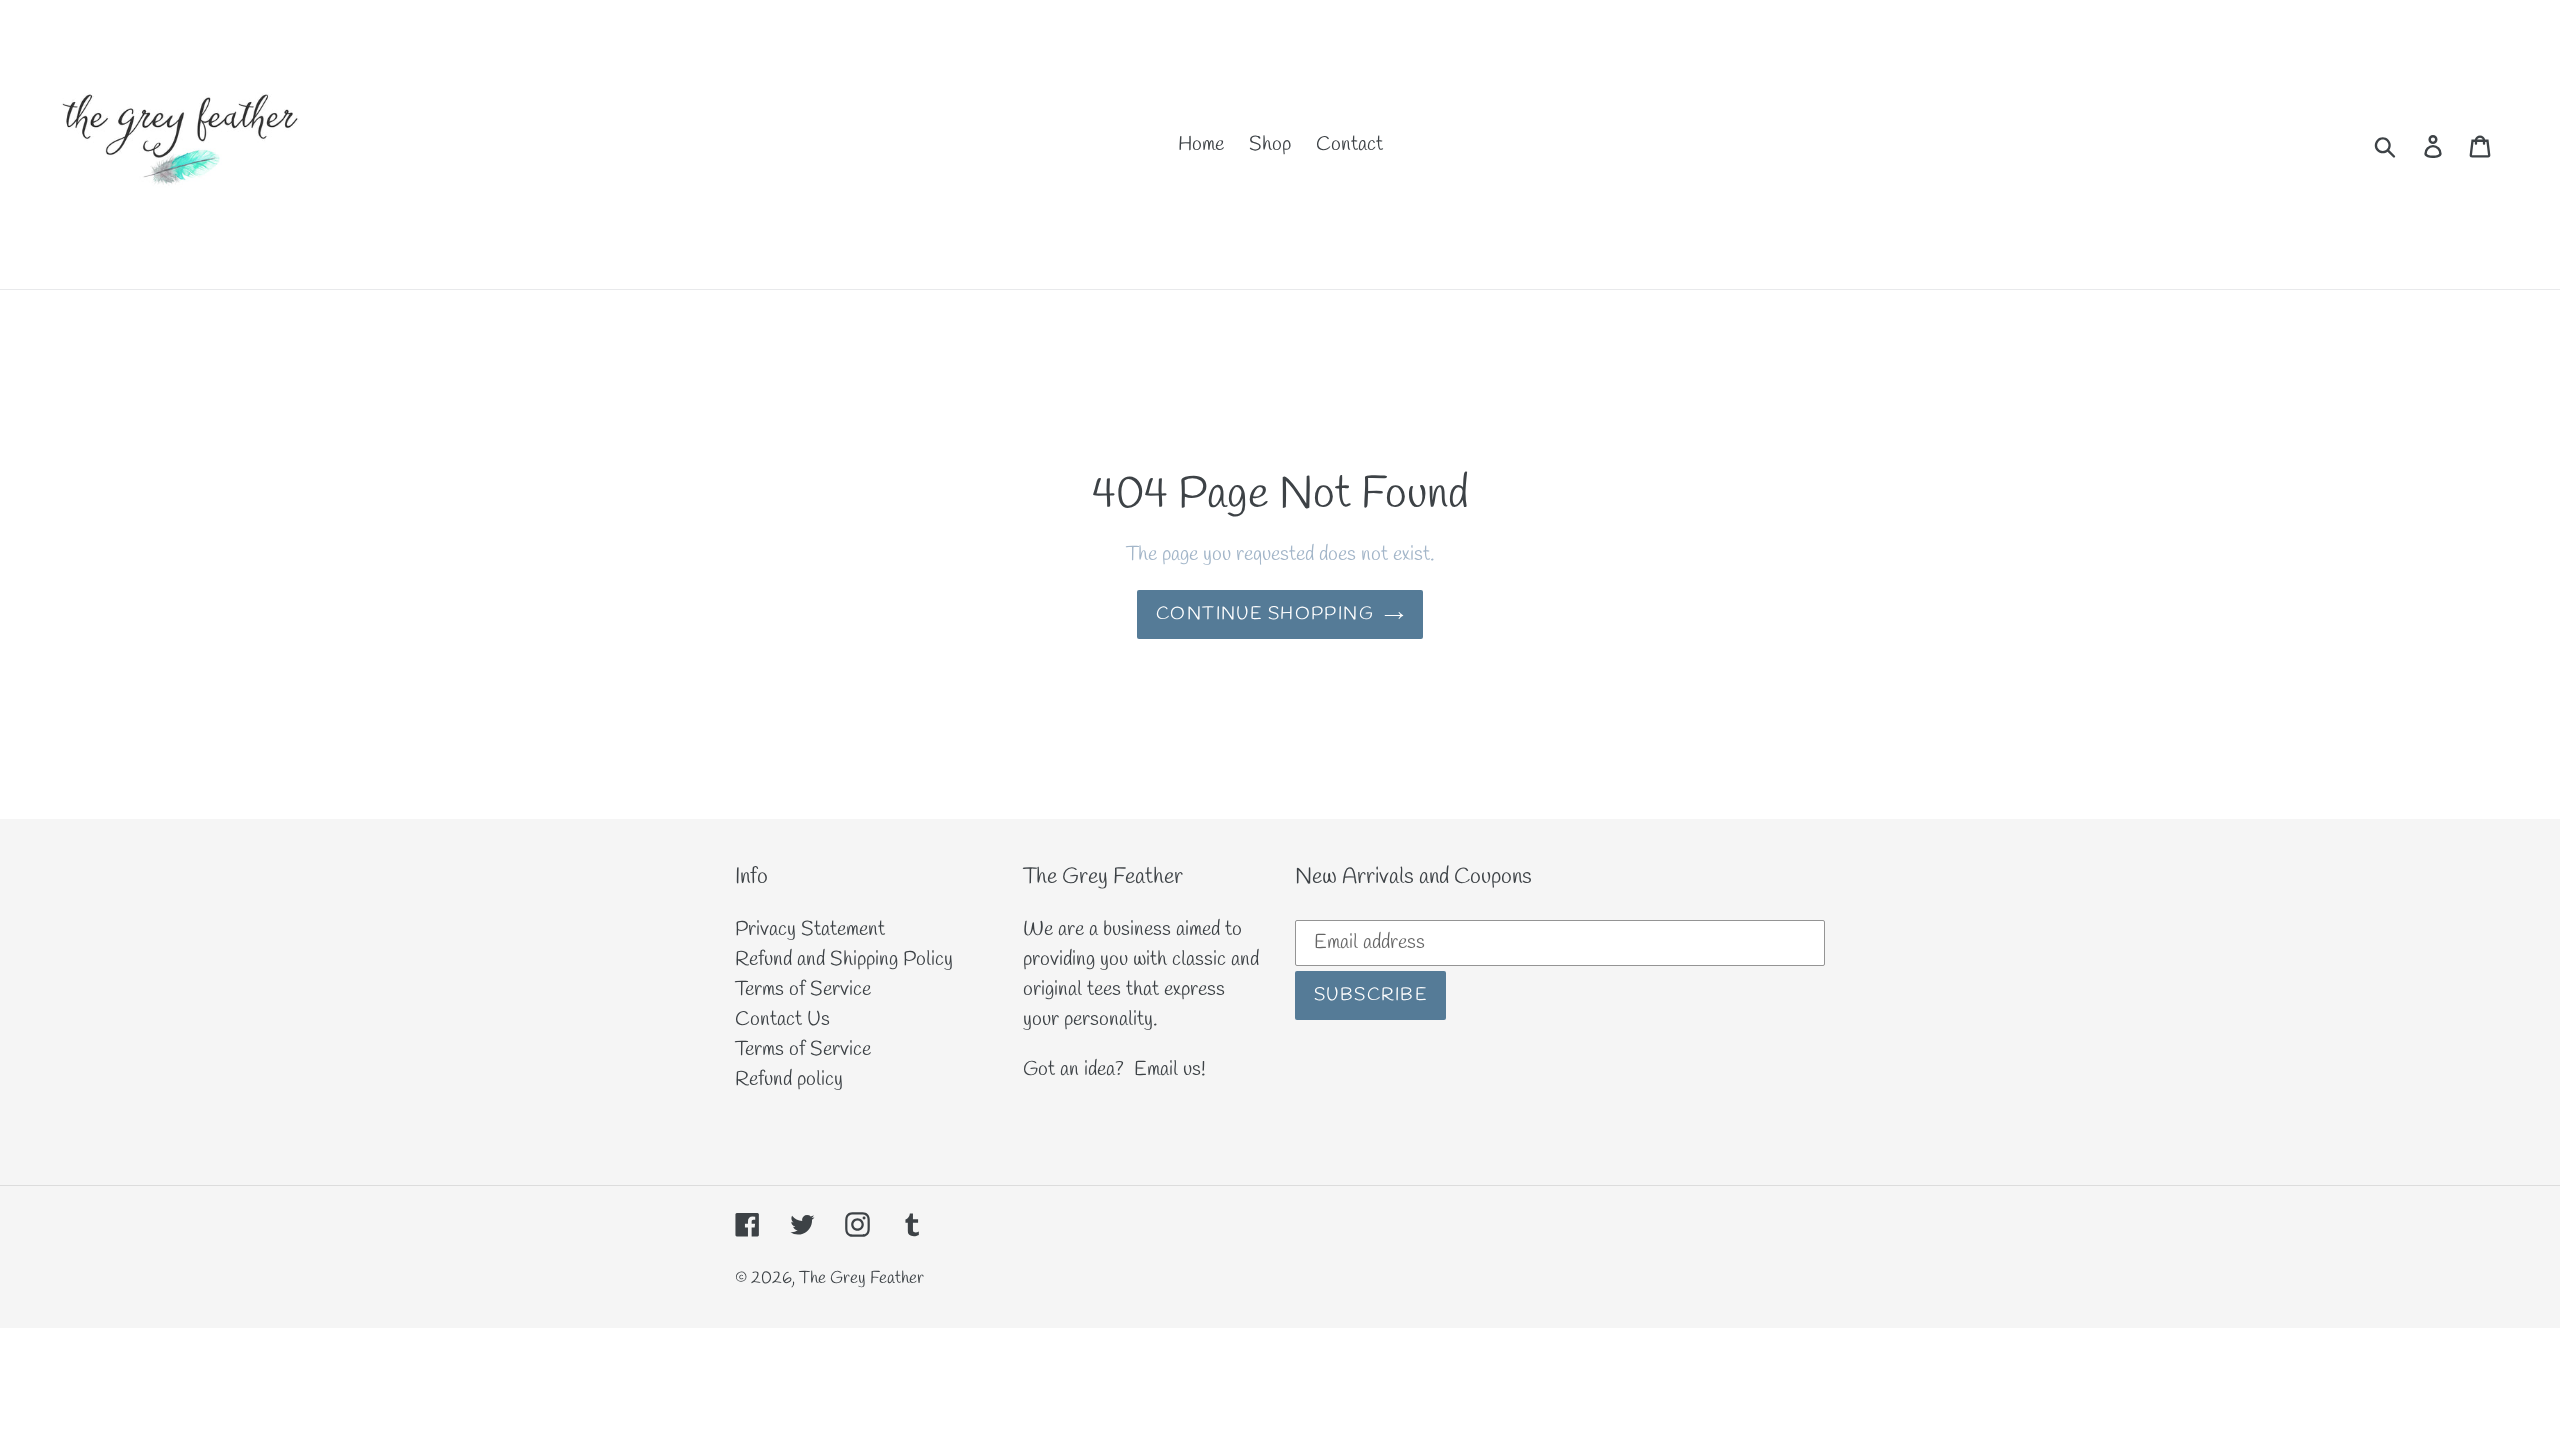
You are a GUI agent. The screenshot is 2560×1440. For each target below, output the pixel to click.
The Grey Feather (861, 1278)
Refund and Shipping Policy (844, 959)
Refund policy (789, 1079)
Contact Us (782, 1019)
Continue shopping (1265, 614)
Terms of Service (803, 989)
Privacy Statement (810, 929)
